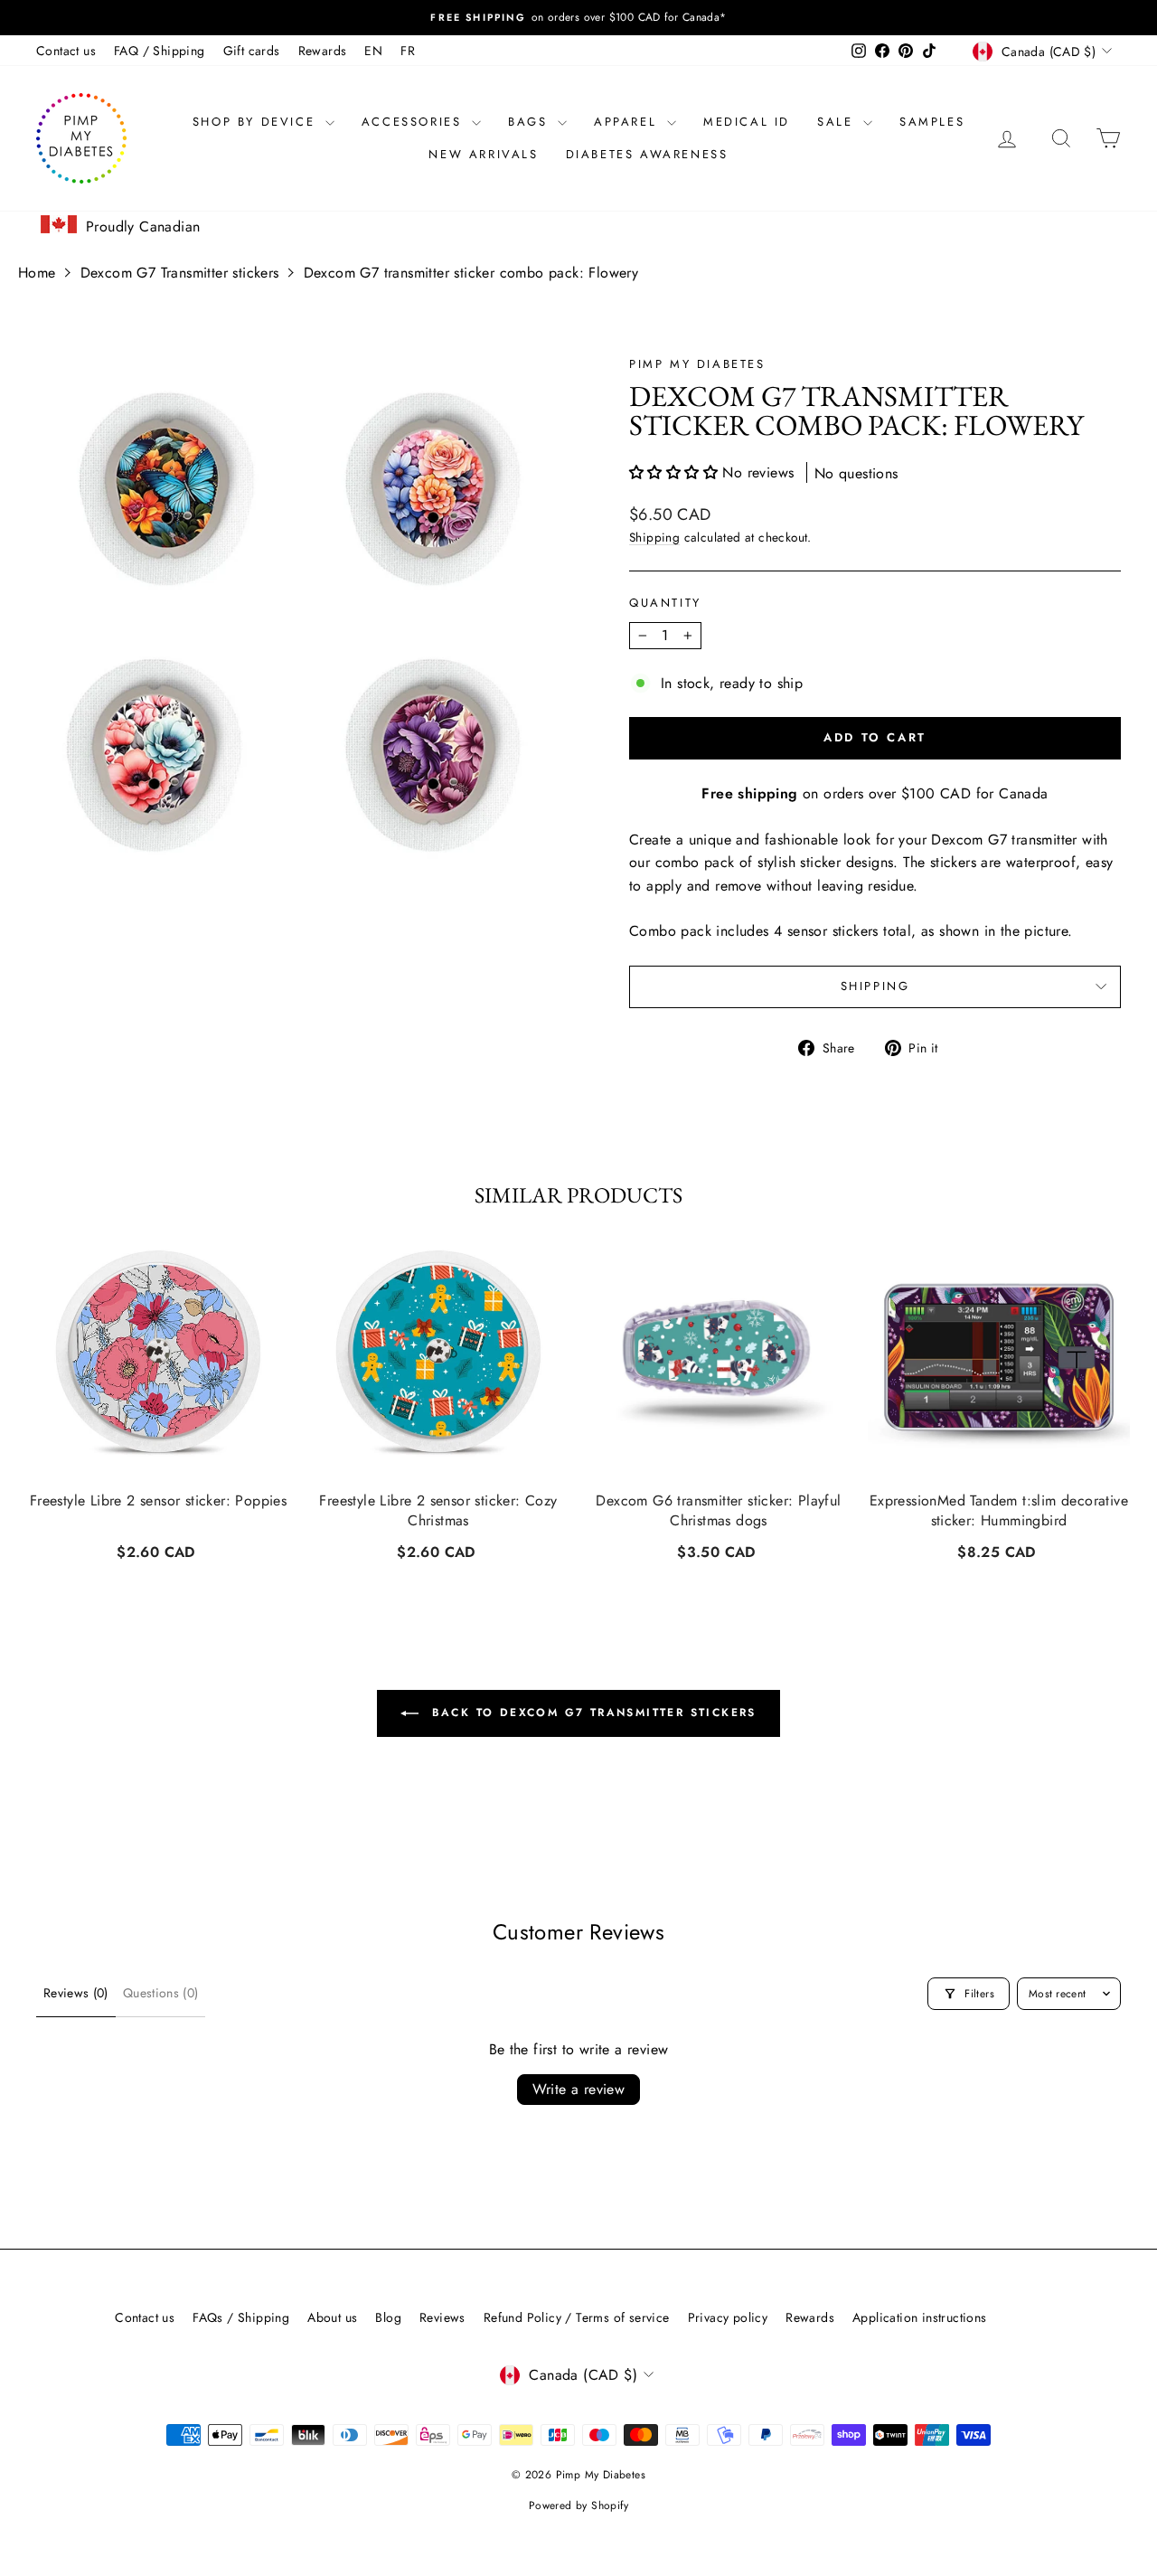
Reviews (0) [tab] (76, 1993)
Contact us (66, 51)
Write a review (579, 2089)
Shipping (654, 537)
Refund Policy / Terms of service (577, 2317)
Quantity (665, 603)
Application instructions (920, 2317)
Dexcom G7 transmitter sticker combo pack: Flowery (471, 273)
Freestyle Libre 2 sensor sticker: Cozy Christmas (438, 1511)
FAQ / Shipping (160, 51)
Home (37, 273)
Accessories (414, 122)
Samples (932, 122)
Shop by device (257, 122)
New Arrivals (483, 154)
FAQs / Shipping (241, 2317)
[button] (676, 472)
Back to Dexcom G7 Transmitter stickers (591, 1713)
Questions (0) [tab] (161, 1993)
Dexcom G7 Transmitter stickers (180, 273)
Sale (838, 122)
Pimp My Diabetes (697, 364)
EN (373, 51)
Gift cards (252, 51)
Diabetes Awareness (647, 154)
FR (408, 51)
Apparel (628, 122)
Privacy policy (728, 2317)
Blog (388, 2317)
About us (332, 2317)
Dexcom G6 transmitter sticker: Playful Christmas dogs (718, 1511)
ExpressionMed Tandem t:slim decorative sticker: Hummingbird (999, 1511)
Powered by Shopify (578, 2505)
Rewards (323, 51)
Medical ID (747, 122)
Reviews (442, 2317)
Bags (531, 122)
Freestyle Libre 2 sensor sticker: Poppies (158, 1501)
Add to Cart (158, 1550)
